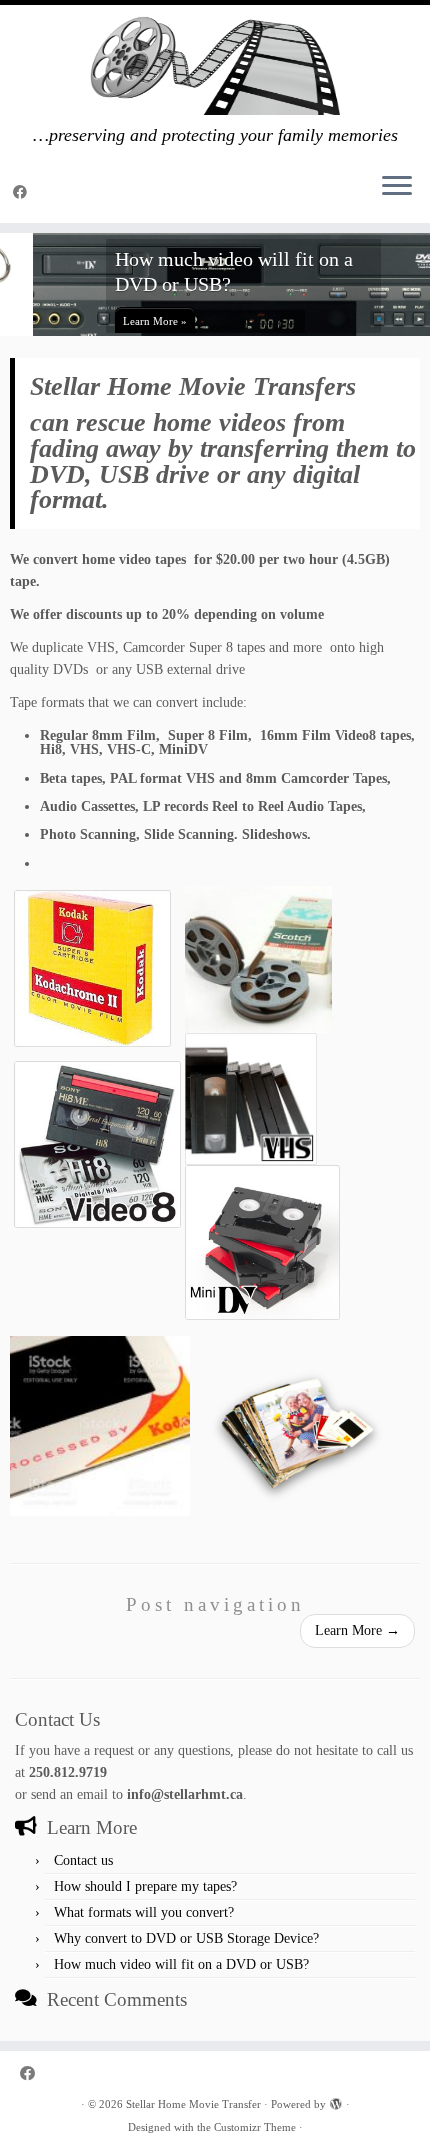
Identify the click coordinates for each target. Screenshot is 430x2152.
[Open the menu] (397, 187)
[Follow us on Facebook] (23, 192)
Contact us (83, 1860)
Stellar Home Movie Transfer (193, 2104)
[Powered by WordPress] (336, 2101)
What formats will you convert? (144, 1912)
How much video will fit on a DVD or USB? (181, 1964)
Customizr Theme (255, 2127)
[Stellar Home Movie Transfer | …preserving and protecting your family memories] (215, 65)
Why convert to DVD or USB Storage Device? (186, 1938)
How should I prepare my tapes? (145, 1886)
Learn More (357, 1630)
